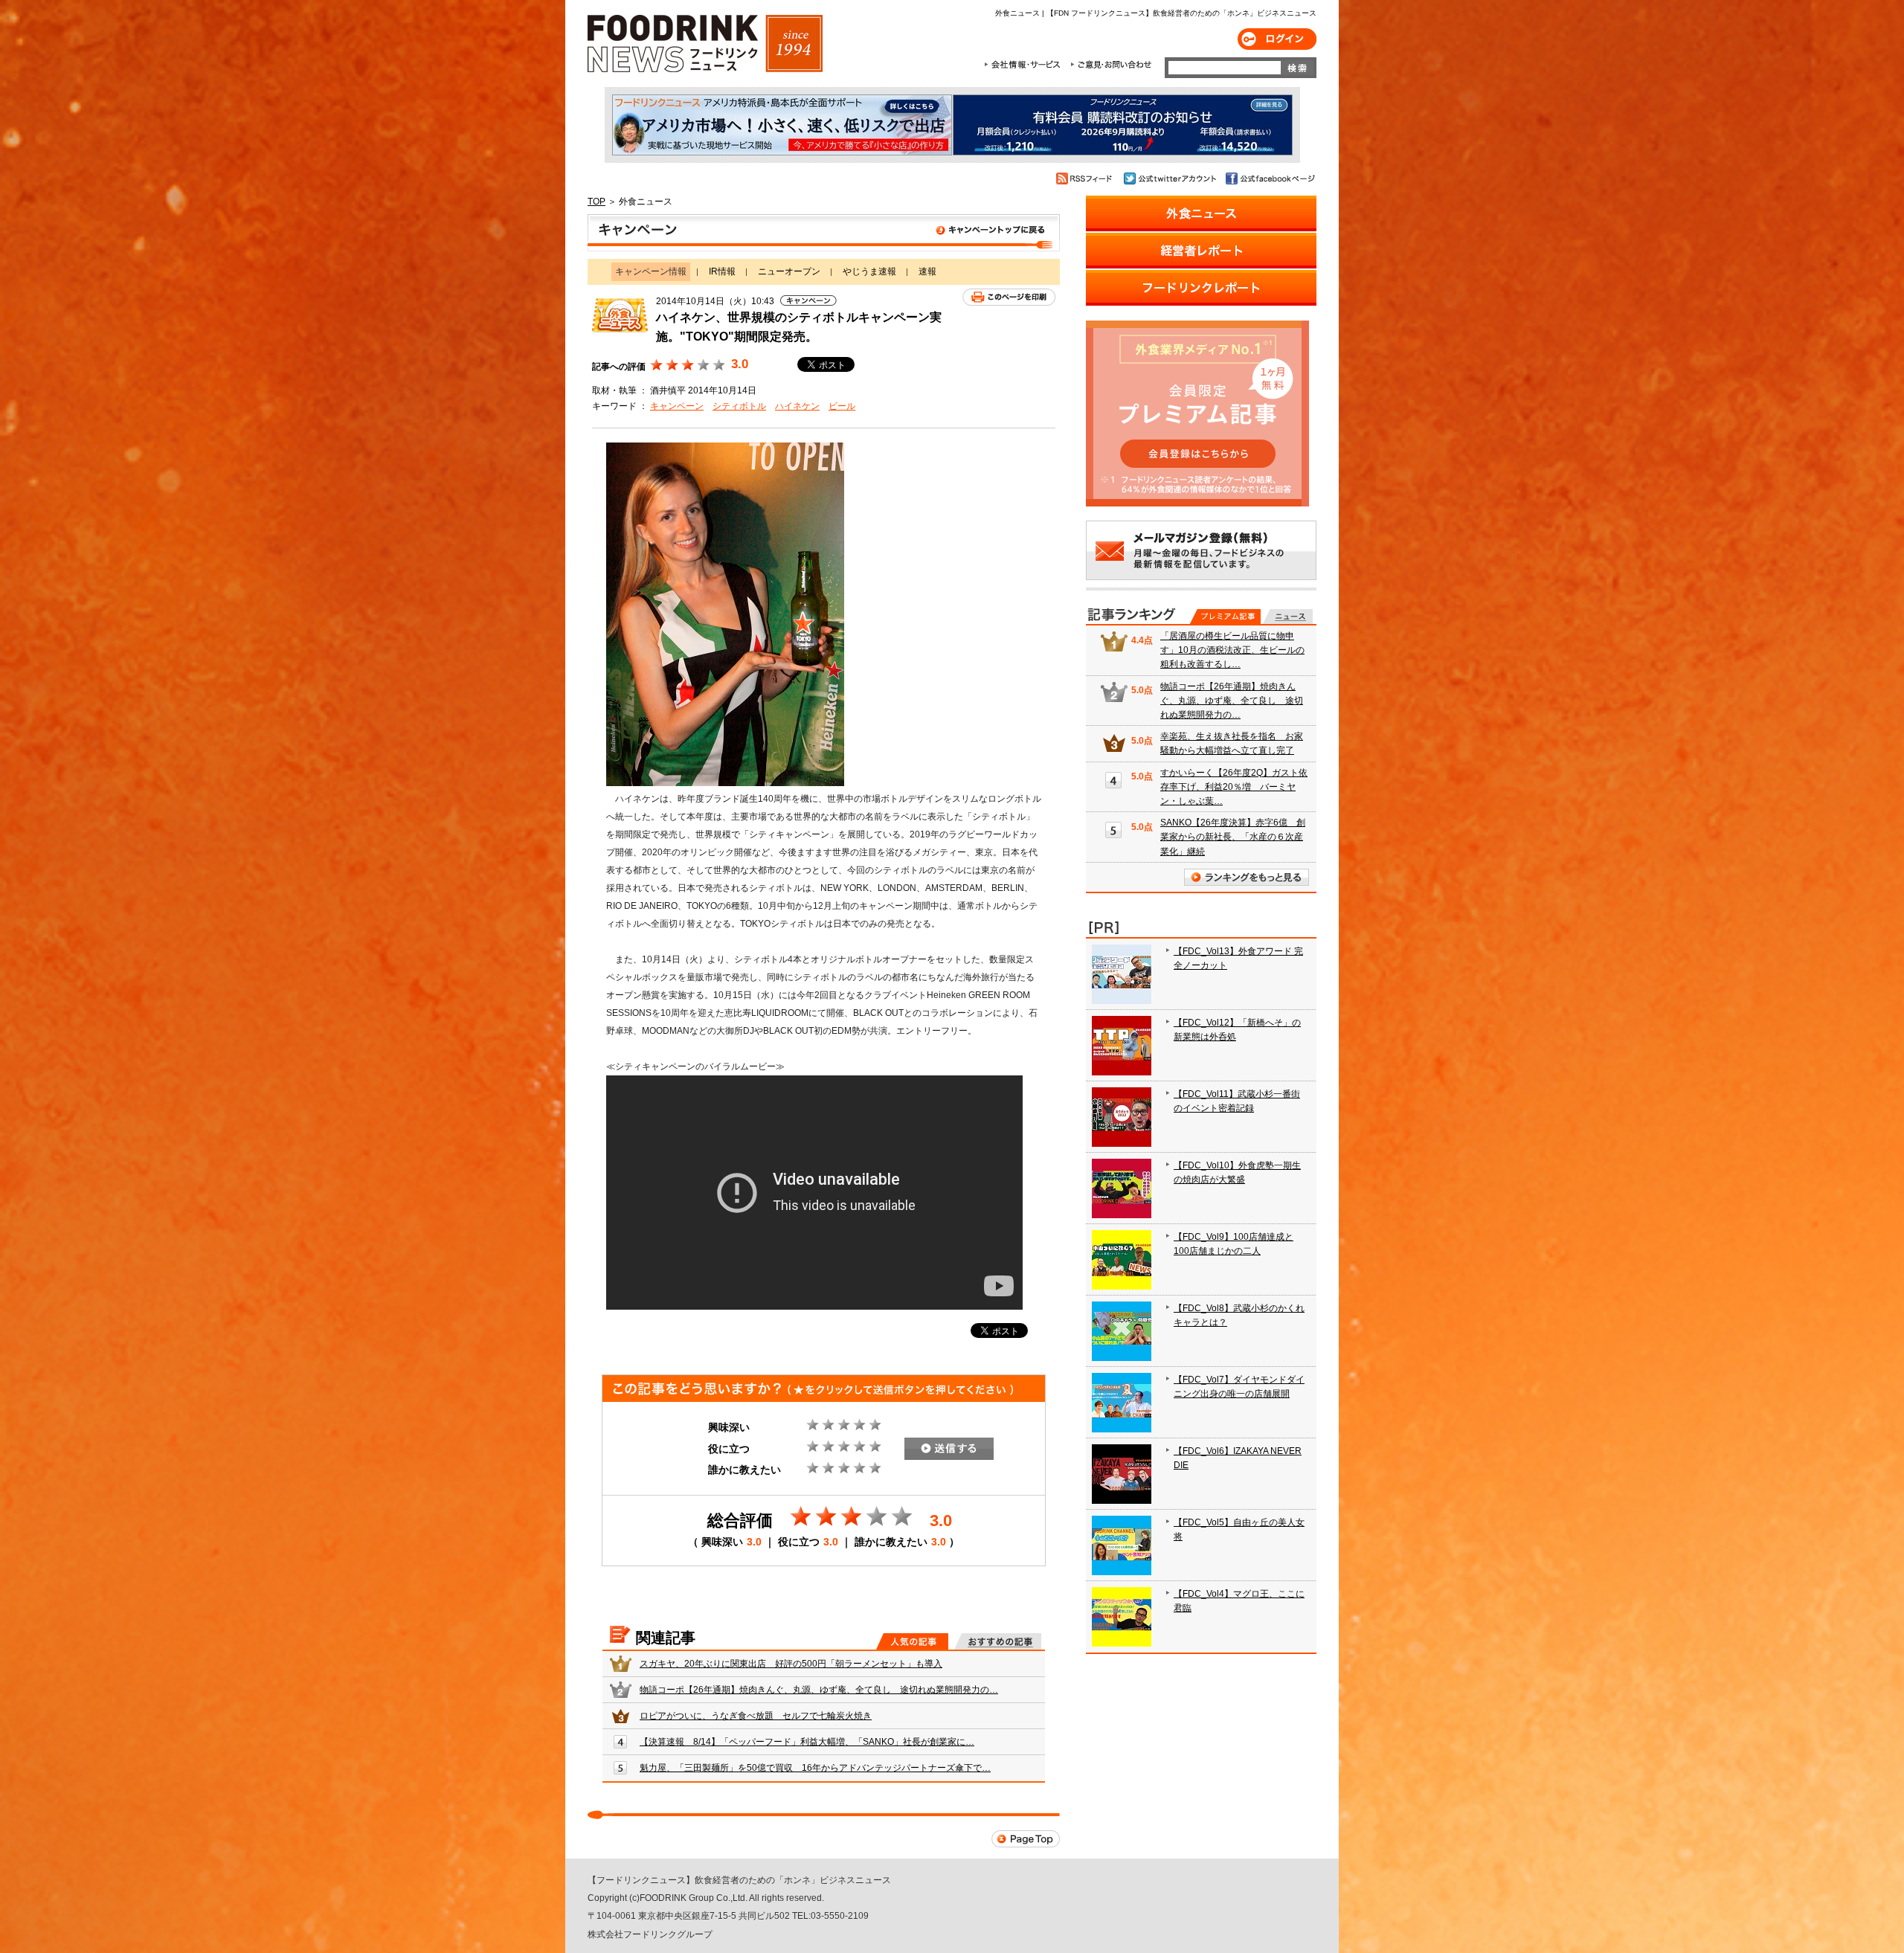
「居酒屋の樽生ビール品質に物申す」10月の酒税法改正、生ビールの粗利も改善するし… (1232, 650)
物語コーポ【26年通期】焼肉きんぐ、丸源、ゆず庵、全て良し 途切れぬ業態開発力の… (819, 1690)
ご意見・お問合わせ (1111, 65)
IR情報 (722, 271)
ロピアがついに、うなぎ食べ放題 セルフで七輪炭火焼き (756, 1716)
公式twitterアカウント (1171, 178)
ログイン (1277, 39)
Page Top (1026, 1839)
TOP (596, 202)
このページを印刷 (1009, 297)
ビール (842, 406)
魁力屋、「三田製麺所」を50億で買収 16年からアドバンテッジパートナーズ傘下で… (815, 1768)
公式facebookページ (1269, 178)
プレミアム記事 (1225, 617)
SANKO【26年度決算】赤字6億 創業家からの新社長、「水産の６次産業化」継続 (1233, 837)
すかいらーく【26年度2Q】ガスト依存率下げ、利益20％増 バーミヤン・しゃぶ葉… (1234, 787)
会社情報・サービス (1025, 65)
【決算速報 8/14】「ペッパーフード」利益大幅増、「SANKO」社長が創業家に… (807, 1742)
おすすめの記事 (998, 1641)
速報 (927, 271)
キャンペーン (677, 406)
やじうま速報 (869, 271)
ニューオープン (789, 271)
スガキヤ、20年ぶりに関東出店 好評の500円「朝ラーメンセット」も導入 (791, 1664)
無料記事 (1288, 617)
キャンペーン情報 (824, 233)
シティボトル (739, 406)
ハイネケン (797, 406)
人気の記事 (912, 1641)
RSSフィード (1086, 178)
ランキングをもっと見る (1247, 877)
